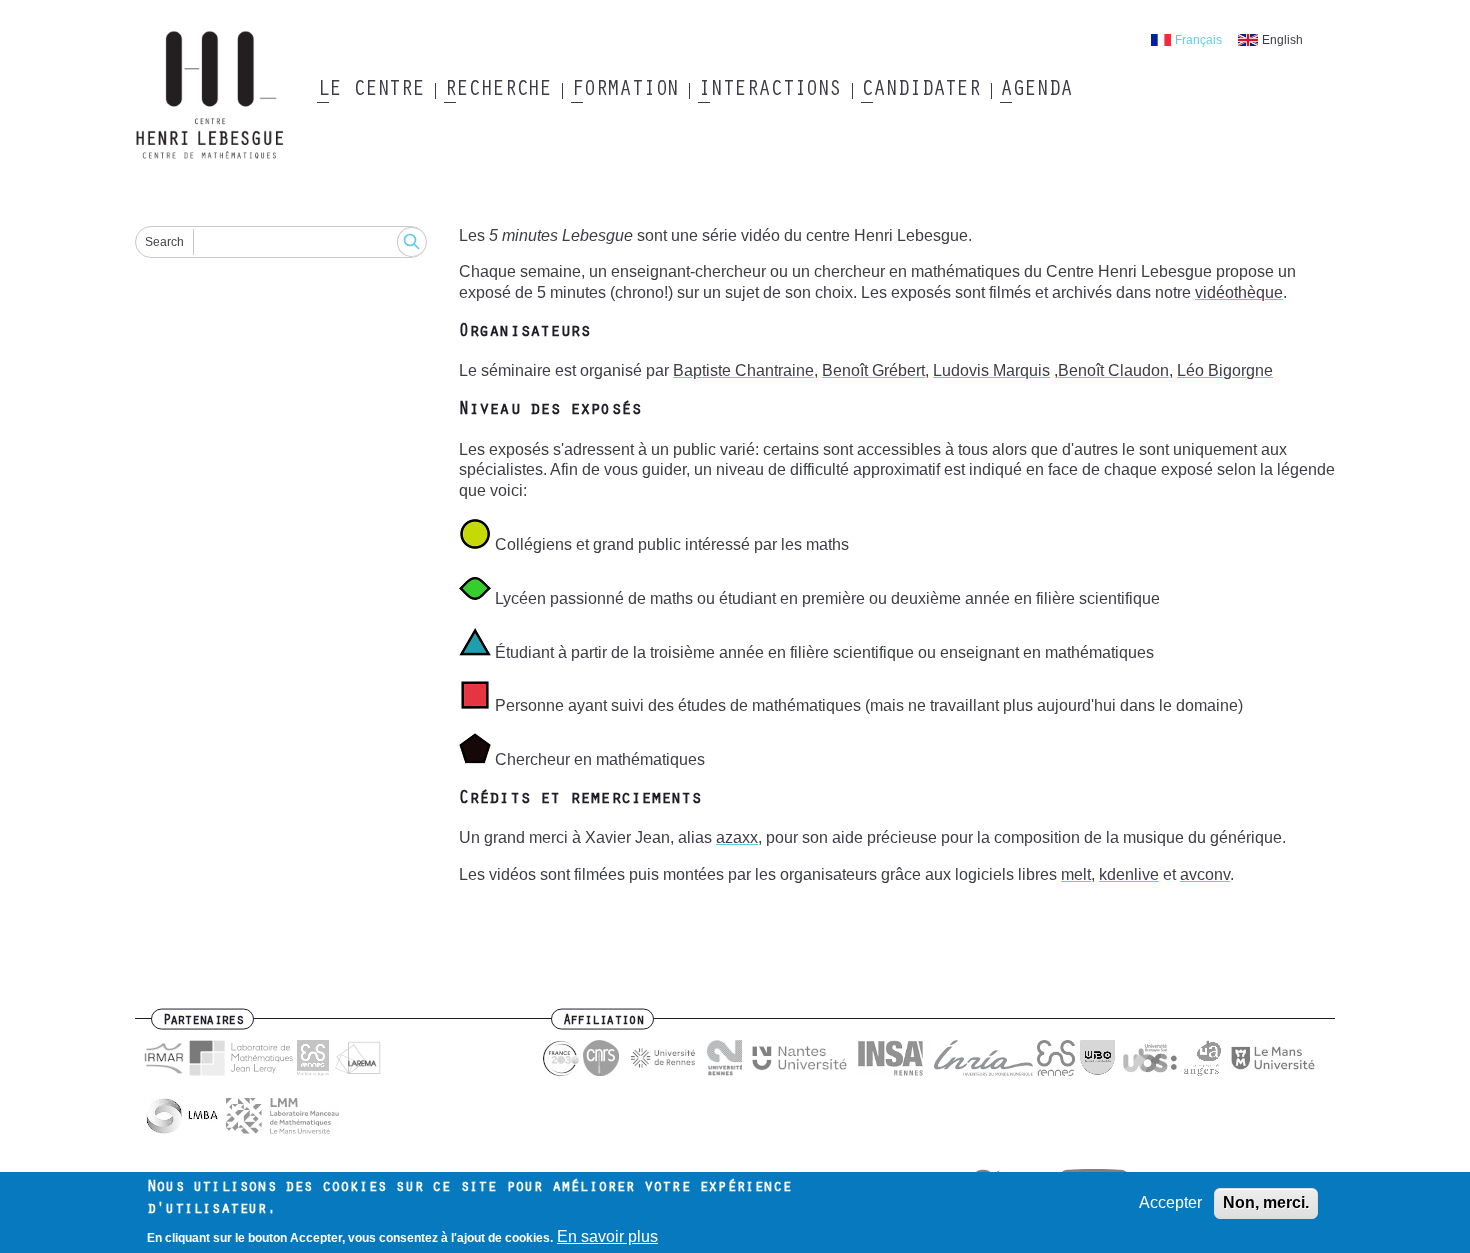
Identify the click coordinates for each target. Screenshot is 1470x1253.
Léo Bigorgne (1225, 370)
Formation (624, 91)
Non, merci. (1266, 1202)
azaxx (737, 837)
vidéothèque (1239, 292)
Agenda (1035, 91)
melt (1076, 874)
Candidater (920, 91)
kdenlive (1129, 874)
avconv (1205, 874)
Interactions (769, 91)
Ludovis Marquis (991, 370)
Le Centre (370, 91)
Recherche (497, 91)
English (1282, 40)
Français (1198, 40)
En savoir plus (607, 1235)
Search (164, 242)
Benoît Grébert (873, 370)
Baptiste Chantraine (743, 370)
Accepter (1170, 1202)
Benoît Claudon (1113, 370)
